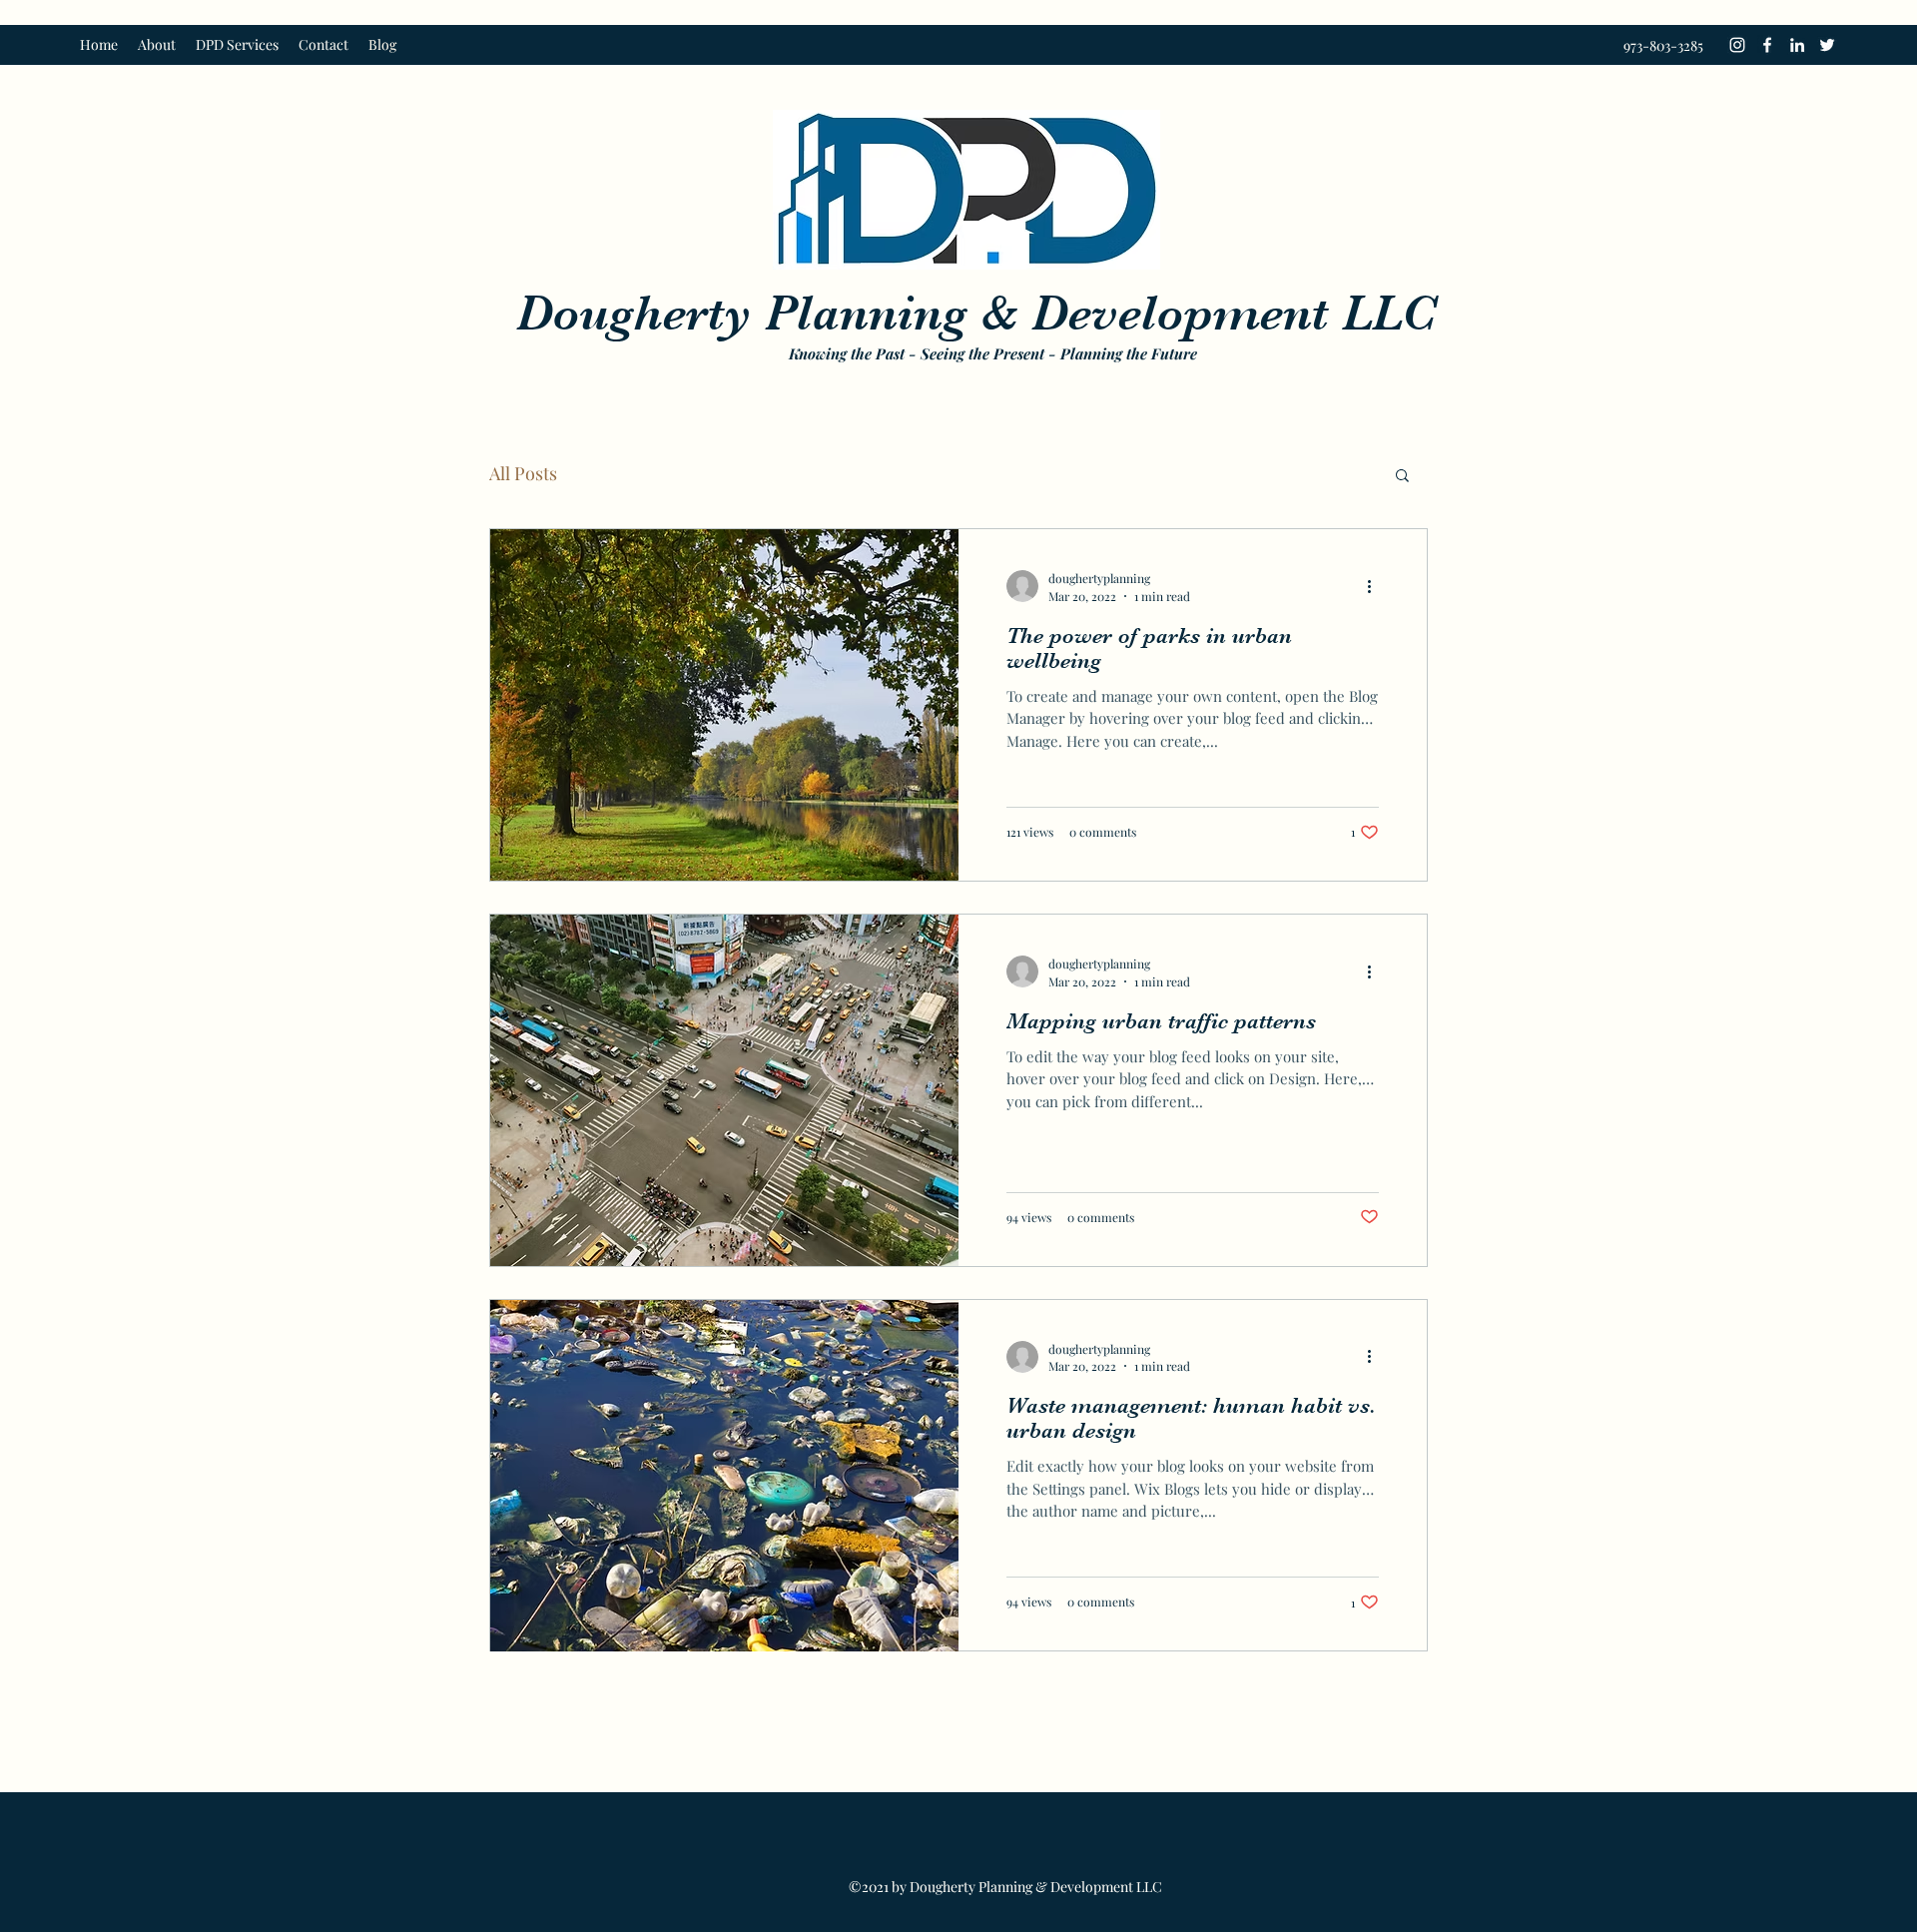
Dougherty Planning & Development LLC (976, 313)
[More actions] (1376, 586)
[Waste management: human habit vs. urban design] (724, 1476)
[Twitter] (1827, 45)
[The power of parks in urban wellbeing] (724, 705)
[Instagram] (1737, 45)
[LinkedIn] (1797, 45)
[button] (1402, 477)
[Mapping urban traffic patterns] (724, 1090)
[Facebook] (1767, 45)
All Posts (523, 473)
